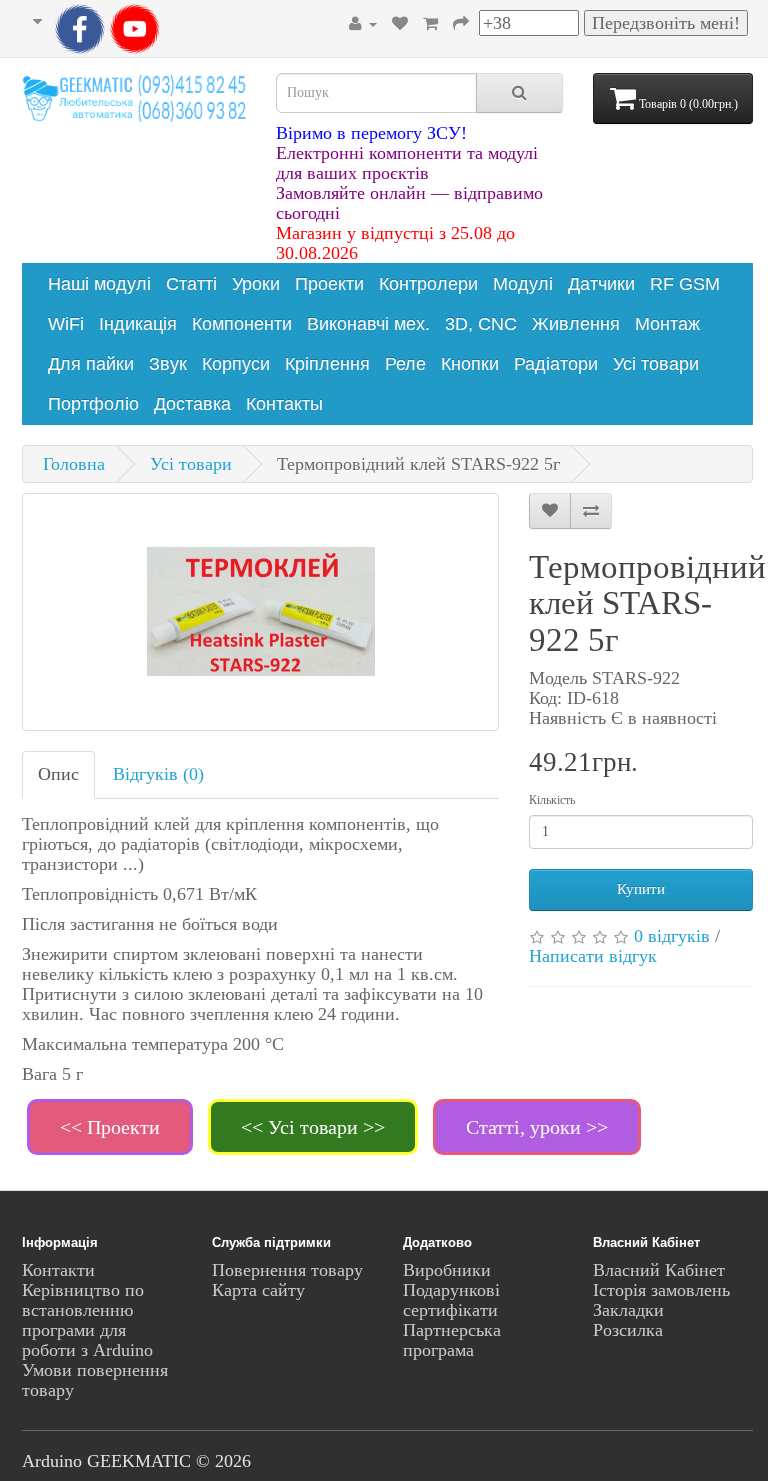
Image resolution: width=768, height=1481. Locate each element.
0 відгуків (672, 936)
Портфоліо (93, 404)
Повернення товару (287, 1270)
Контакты (284, 404)
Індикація (138, 324)
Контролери (428, 284)
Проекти (329, 284)
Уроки (256, 284)
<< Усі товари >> (313, 1127)
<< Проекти (110, 1127)
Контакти (58, 1270)
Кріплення (327, 364)
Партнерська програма (452, 1340)
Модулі (523, 284)
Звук (168, 364)
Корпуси (236, 364)
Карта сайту (258, 1290)
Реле (405, 364)
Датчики (601, 284)
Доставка (192, 404)
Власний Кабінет (659, 1270)
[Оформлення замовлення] (461, 23)
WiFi (66, 324)
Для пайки (91, 364)
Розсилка (628, 1330)
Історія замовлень (661, 1290)
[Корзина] (430, 23)
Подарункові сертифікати (451, 1300)
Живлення (576, 324)
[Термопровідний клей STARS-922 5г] (260, 612)
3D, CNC (481, 324)
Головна (74, 464)
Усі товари (656, 364)
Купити (641, 889)
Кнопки (470, 364)
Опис (58, 774)
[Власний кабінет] (363, 23)
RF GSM (685, 284)
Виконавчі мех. (368, 324)
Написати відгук (593, 956)
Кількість (552, 800)
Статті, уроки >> (537, 1127)
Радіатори (556, 364)
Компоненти (242, 324)
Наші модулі (99, 284)
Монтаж (667, 324)
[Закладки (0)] (400, 23)
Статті (191, 284)
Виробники (447, 1270)
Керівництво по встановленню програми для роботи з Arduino (87, 1320)
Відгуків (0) (158, 774)
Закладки (628, 1310)
